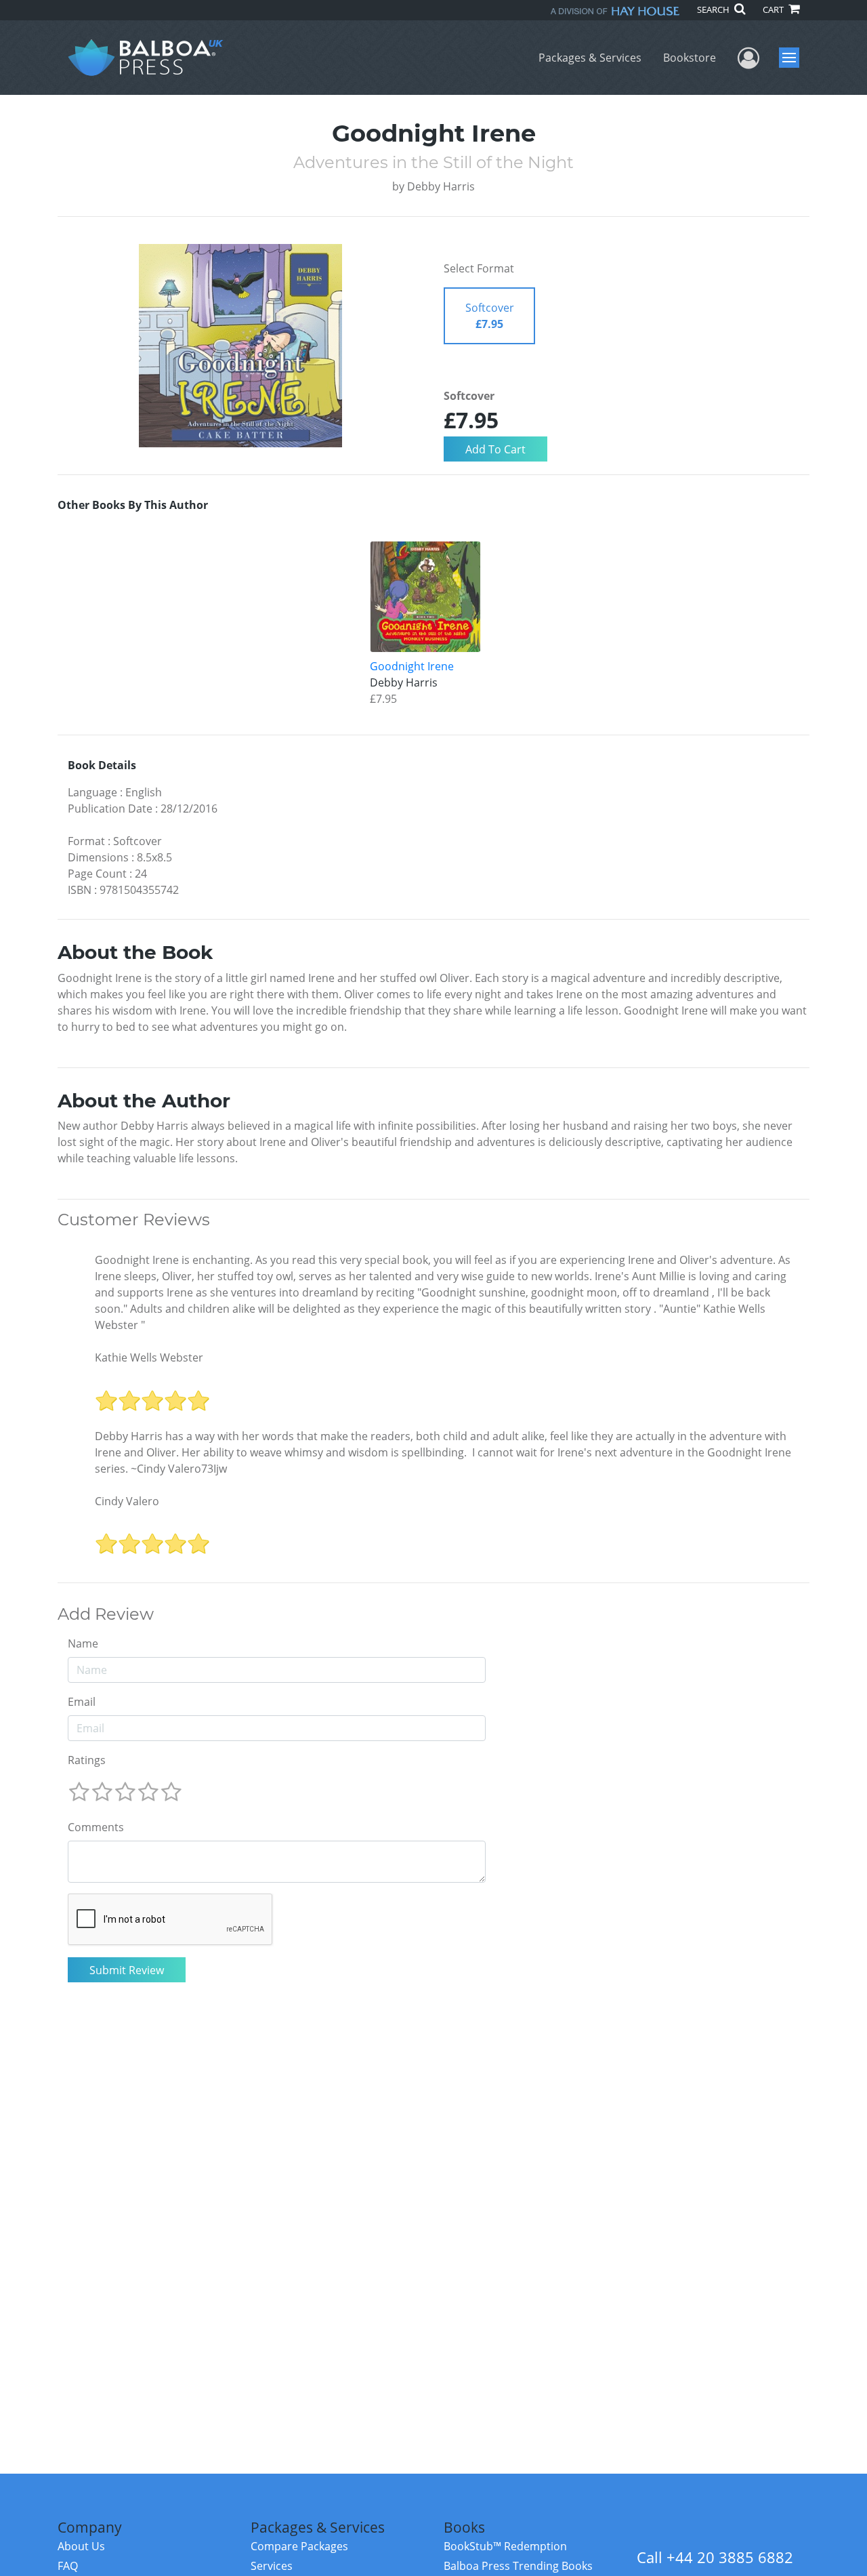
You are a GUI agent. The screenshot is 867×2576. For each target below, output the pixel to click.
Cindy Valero (127, 1501)
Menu (794, 58)
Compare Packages (299, 2546)
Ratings (87, 1760)
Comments (96, 1827)
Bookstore (690, 58)
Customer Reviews (134, 1220)
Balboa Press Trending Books (518, 2566)
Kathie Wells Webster (149, 1357)
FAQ (68, 2566)
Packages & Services (590, 58)
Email (82, 1702)
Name (83, 1643)
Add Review (106, 1614)
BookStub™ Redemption (505, 2546)
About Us (81, 2546)
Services (272, 2566)
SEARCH (714, 9)
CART (774, 9)
